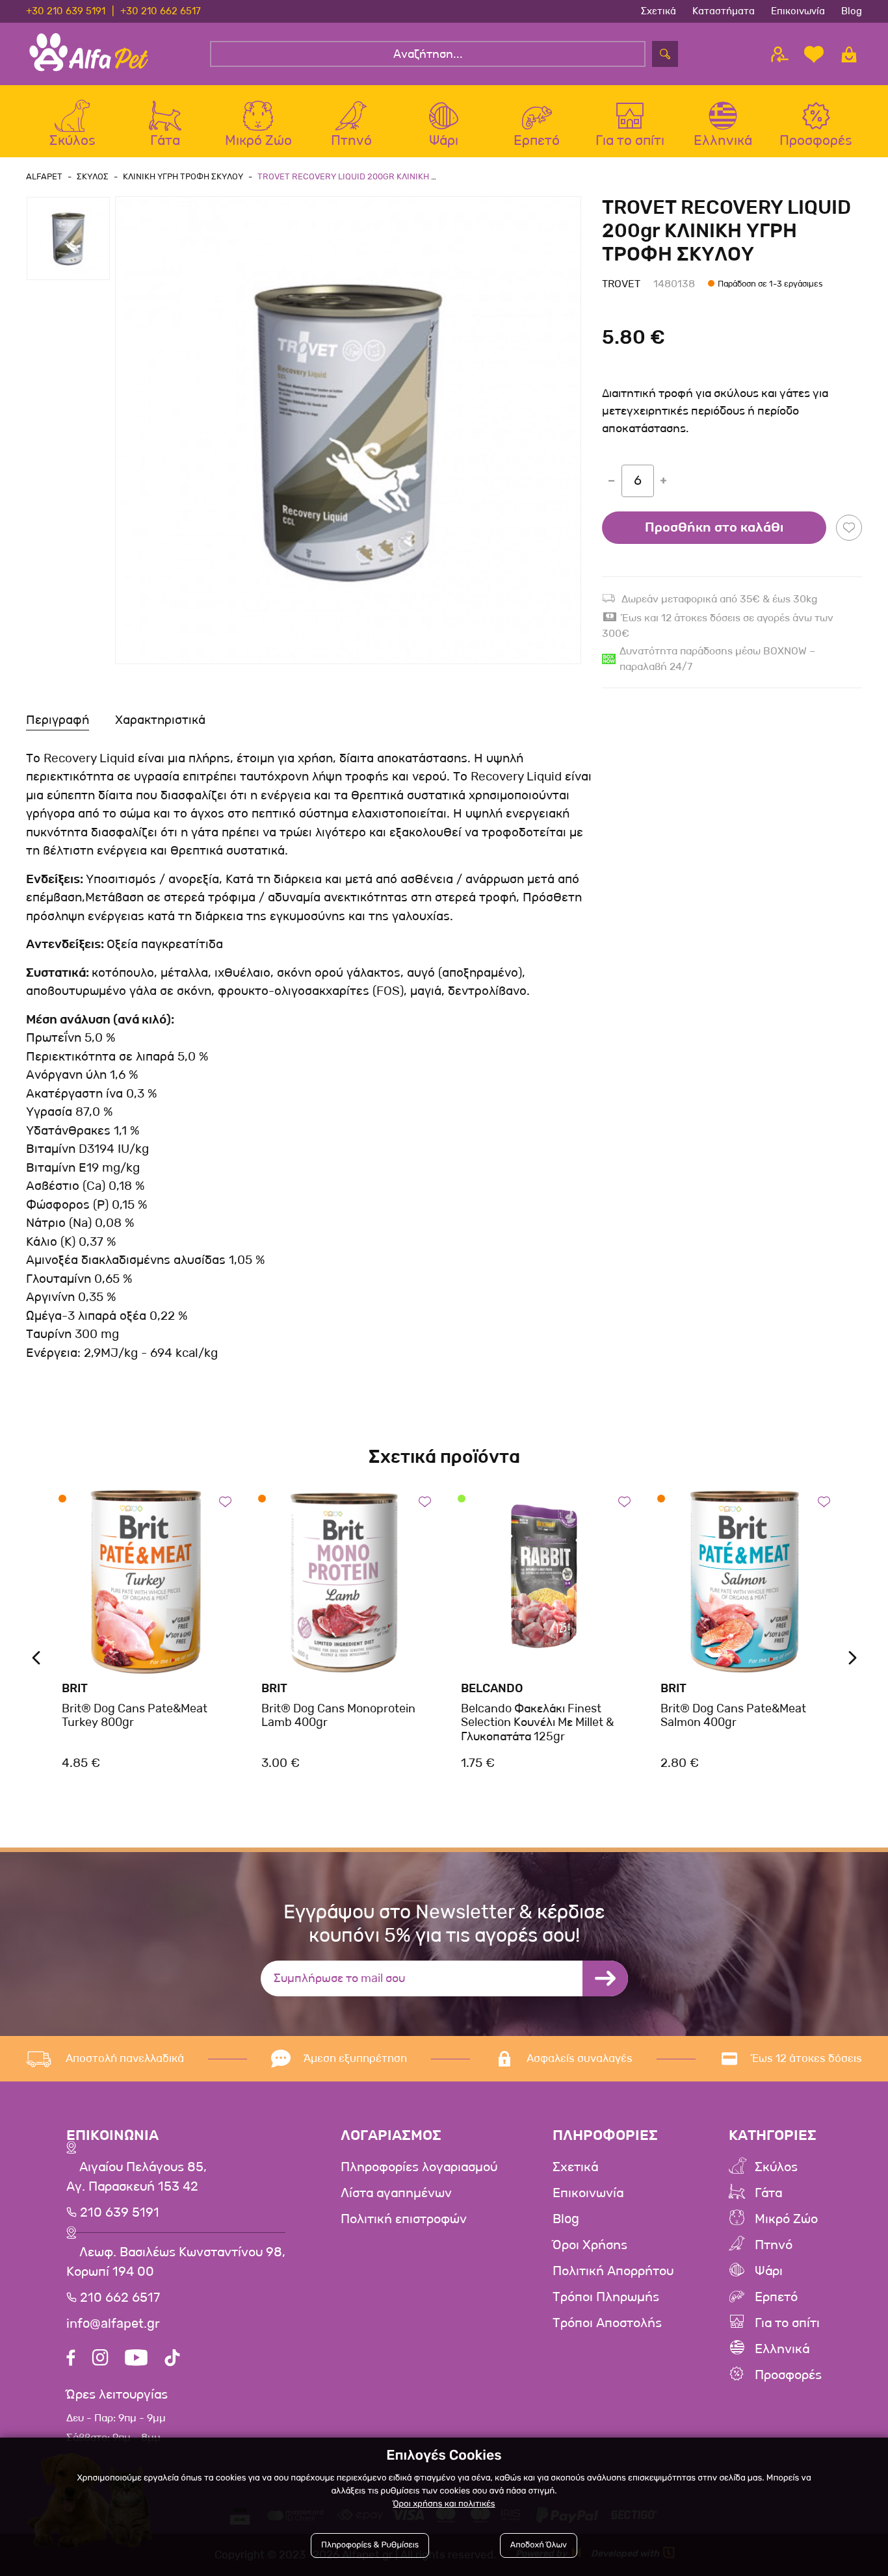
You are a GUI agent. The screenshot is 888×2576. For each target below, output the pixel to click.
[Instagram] (100, 2359)
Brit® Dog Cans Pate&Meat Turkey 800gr (135, 1716)
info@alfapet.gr (113, 2324)
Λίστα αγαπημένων (396, 2193)
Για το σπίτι (787, 2323)
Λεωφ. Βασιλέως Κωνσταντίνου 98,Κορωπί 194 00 (176, 2262)
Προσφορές (788, 2375)
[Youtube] (136, 2359)
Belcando (492, 1688)
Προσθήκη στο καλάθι (714, 528)
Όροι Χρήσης (590, 2245)
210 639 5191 (118, 2213)
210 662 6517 (118, 2298)
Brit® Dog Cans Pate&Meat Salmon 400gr (733, 1716)
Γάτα (768, 2193)
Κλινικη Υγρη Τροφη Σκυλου (183, 176)
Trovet (621, 284)
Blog (852, 11)
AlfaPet (44, 176)
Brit (75, 1688)
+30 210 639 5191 (66, 11)
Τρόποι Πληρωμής (606, 2297)
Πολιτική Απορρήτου (613, 2271)
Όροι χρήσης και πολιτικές (444, 2504)
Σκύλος (776, 2167)
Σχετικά (659, 11)
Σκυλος (93, 176)
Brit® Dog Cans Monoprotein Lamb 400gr (338, 1716)
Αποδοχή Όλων (539, 2545)
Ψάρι (769, 2271)
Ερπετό (776, 2297)
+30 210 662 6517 (161, 11)
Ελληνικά (782, 2349)
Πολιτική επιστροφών (404, 2219)
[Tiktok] (172, 2359)
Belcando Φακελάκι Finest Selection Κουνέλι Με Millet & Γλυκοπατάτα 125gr (537, 1722)
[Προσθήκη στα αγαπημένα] (849, 528)
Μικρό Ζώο (786, 2219)
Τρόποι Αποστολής (607, 2323)
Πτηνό (774, 2245)
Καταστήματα (724, 11)
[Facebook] (71, 2359)
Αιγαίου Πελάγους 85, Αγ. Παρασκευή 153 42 (137, 2177)
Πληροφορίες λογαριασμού (419, 2167)
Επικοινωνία (798, 11)
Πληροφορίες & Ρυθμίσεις (370, 2545)
